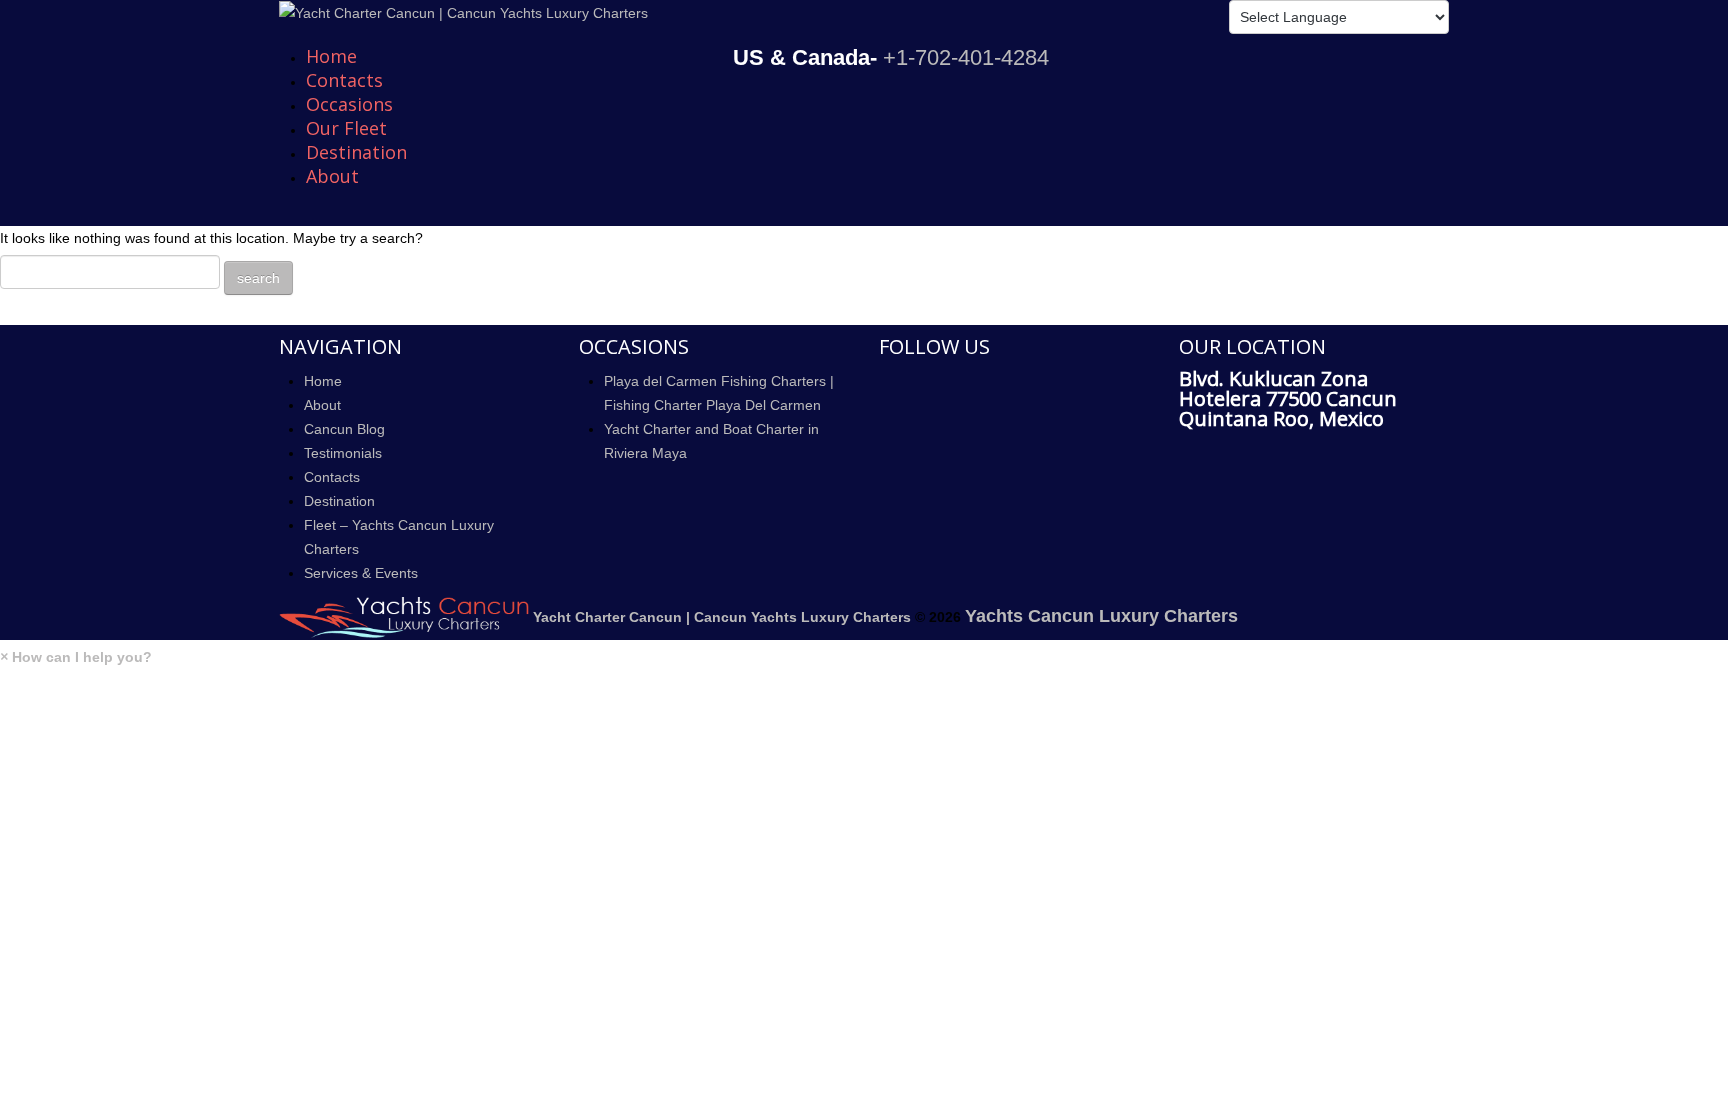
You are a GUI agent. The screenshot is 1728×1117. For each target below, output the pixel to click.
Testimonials (343, 453)
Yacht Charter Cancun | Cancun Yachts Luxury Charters (722, 617)
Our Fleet (346, 128)
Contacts (344, 80)
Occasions (349, 104)
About (332, 176)
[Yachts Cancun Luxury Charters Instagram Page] (884, 440)
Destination (356, 152)
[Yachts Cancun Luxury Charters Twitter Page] (884, 411)
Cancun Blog (344, 429)
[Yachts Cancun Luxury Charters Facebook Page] (884, 382)
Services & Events (361, 573)
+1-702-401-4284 (966, 57)
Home (331, 56)
